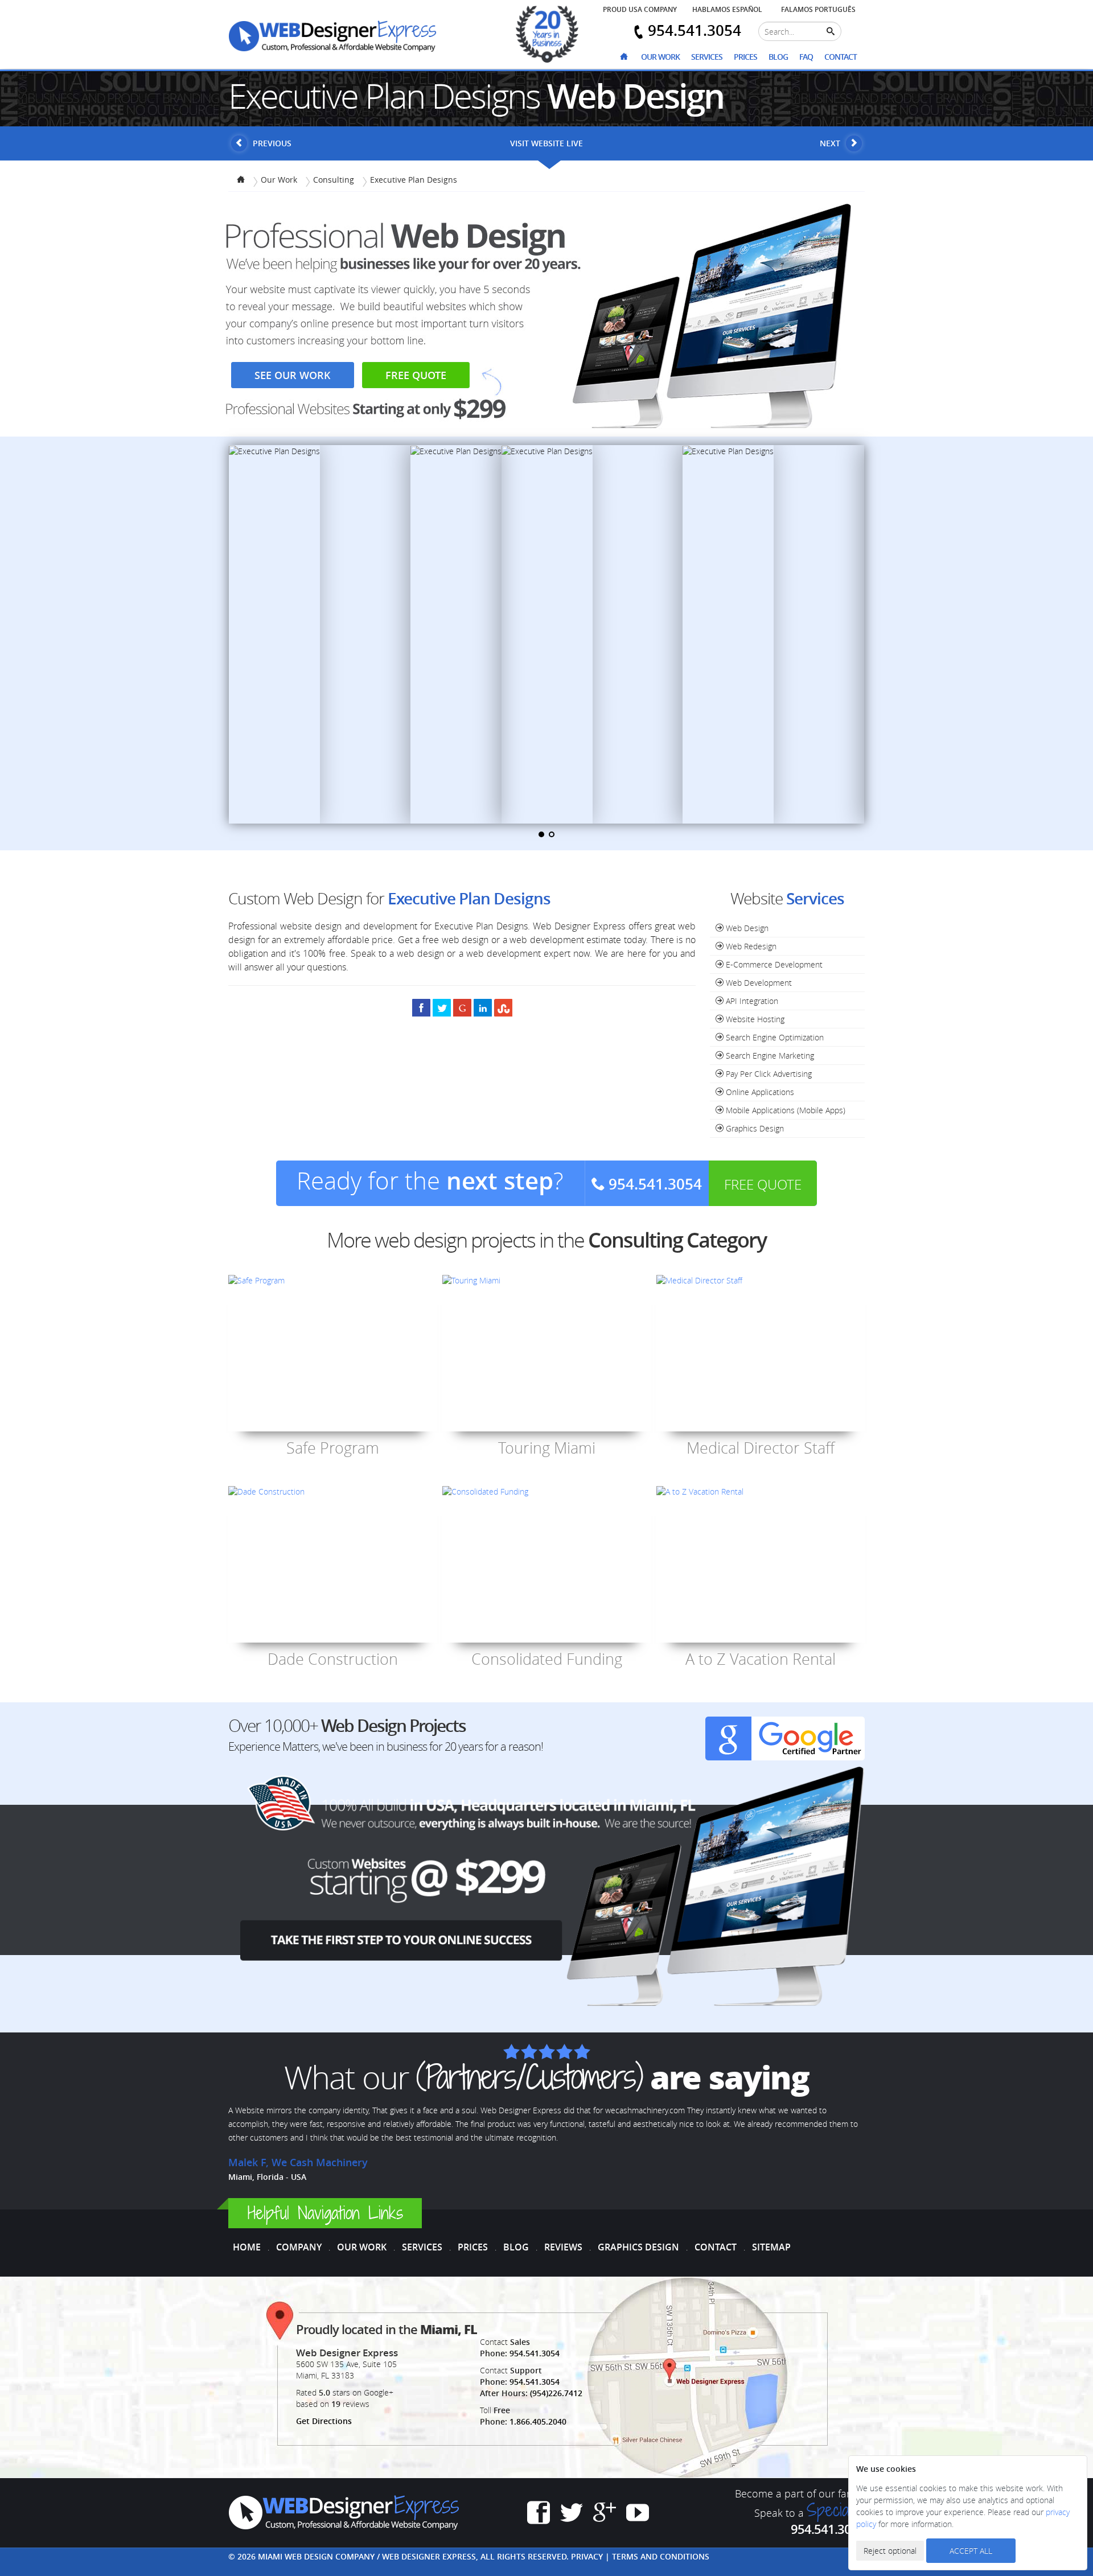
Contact (841, 57)
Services (707, 57)
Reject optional (890, 2551)
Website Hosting (754, 1019)
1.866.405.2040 (538, 2421)
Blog (778, 57)
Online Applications (759, 1092)
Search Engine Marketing (769, 1055)
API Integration (751, 1001)
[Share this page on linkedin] (483, 1007)
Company (299, 2247)
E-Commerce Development (773, 964)
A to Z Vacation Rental (761, 1659)
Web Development (758, 983)
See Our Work (293, 375)
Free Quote (416, 375)
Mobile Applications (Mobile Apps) (784, 1110)
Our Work (660, 57)
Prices (745, 57)
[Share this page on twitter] (442, 1007)
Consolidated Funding (547, 1659)
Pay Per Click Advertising (768, 1074)
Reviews (563, 2247)
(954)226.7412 (556, 2393)
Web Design (746, 928)
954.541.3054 (535, 2353)
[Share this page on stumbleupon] (503, 1007)
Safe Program (333, 1448)
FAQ (806, 57)
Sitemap (771, 2247)
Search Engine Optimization (774, 1037)
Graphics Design (754, 1128)
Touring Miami (547, 1448)
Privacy (587, 2556)
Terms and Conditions (661, 2556)
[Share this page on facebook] (421, 1007)
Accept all (971, 2551)
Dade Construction (333, 1659)
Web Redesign (750, 946)
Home (247, 2247)
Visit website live (546, 143)
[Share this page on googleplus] (462, 1007)
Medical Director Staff (761, 1448)
